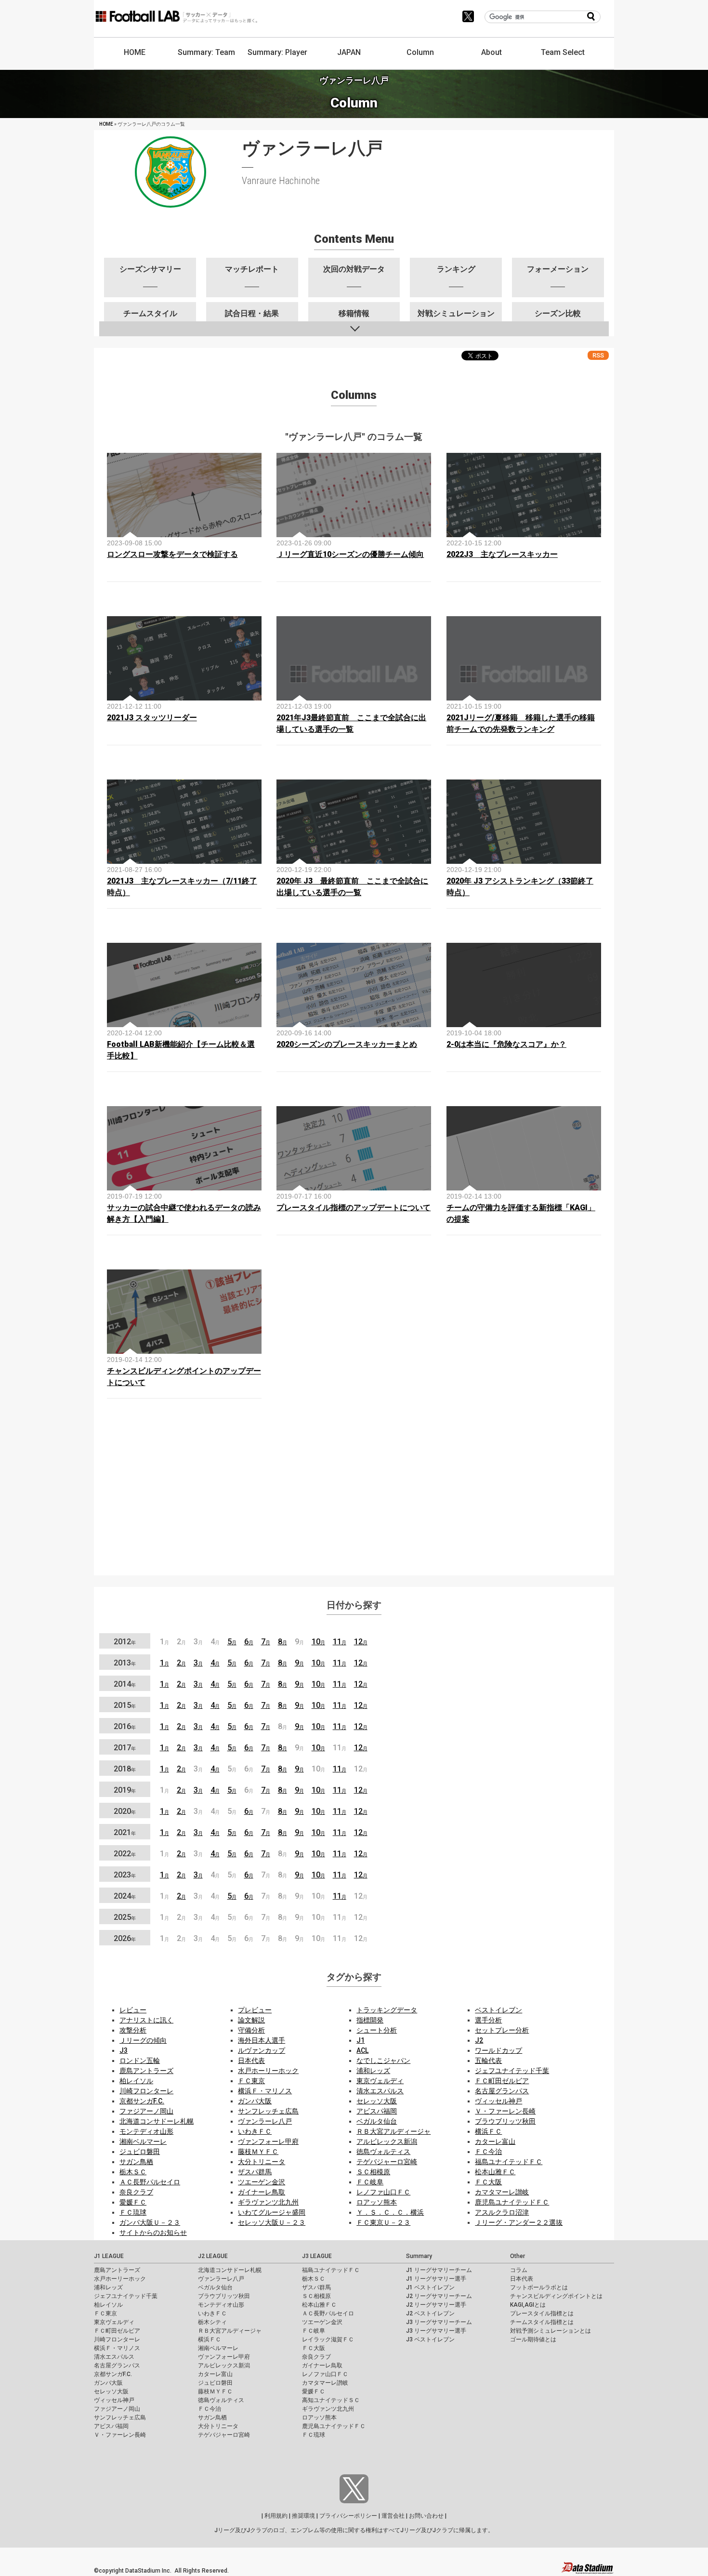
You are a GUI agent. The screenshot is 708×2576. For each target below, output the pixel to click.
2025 (125, 1917)
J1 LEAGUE (109, 2256)
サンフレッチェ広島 (268, 2111)
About (492, 52)
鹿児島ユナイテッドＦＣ (512, 2202)
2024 (125, 1896)
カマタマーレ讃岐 (502, 2192)
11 (340, 1642)
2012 (125, 1642)
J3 (124, 2050)
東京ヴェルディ (380, 2081)
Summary (419, 2256)
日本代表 (251, 2061)
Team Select (563, 52)
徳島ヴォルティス (383, 2152)
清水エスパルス (380, 2091)
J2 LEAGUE (213, 2256)
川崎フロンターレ (146, 2091)
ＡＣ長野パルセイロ (150, 2182)
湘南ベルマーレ (143, 2141)
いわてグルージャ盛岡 (272, 2212)
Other (518, 2256)
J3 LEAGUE (317, 2256)
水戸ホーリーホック (268, 2071)
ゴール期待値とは (533, 2339)
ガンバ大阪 (255, 2101)
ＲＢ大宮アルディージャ (393, 2131)
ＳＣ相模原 (373, 2172)
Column (420, 52)
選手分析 (488, 2020)
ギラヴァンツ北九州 (268, 2202)
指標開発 (370, 2020)
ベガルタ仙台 (377, 2121)
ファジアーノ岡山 (146, 2111)
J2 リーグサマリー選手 (436, 2305)
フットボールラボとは (539, 2287)
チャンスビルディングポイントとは (556, 2296)
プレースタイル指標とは (542, 2313)
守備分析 (251, 2030)
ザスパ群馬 (255, 2172)
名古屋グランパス (502, 2091)
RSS (598, 355)
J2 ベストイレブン (430, 2313)
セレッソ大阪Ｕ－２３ (272, 2222)
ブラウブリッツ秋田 (505, 2121)
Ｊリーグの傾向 (143, 2040)
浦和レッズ (373, 2071)
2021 (125, 1832)
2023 (125, 1875)
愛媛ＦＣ (133, 2202)
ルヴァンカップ (262, 2050)
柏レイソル (136, 2081)
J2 (479, 2040)
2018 (125, 1769)
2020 (125, 1811)
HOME (135, 52)
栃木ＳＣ (133, 2172)
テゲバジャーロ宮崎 (387, 2162)
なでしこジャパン (383, 2061)
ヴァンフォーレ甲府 (268, 2141)
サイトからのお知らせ (153, 2233)
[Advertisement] (354, 1500)
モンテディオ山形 (146, 2131)
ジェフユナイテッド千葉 (512, 2071)
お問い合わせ (426, 2516)
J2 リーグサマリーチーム (439, 2296)
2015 (125, 1705)
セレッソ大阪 (377, 2101)
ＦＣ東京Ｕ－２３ (383, 2222)
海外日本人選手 (262, 2040)
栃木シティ (212, 2322)
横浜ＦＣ (488, 2131)
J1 (361, 2040)
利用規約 (276, 2516)
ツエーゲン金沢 (262, 2182)
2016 (125, 1726)
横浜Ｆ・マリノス (265, 2091)
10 (318, 1642)
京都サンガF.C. (142, 2101)
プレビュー (255, 2010)
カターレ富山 (495, 2141)
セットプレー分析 (502, 2030)
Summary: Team (206, 52)
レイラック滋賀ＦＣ (328, 2339)
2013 (125, 1663)
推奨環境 (303, 2516)
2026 (125, 1938)
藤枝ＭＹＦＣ (258, 2152)
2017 (125, 1748)
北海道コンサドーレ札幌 (157, 2121)
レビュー (133, 2010)
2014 (125, 1684)
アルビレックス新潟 (387, 2141)
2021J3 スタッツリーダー (152, 718)
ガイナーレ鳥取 (262, 2192)
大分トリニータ (262, 2162)
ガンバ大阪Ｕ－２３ (150, 2222)
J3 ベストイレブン (430, 2339)
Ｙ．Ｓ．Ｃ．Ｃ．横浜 (390, 2212)
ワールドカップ (498, 2050)
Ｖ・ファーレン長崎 (505, 2111)
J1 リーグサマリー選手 (436, 2279)
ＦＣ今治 (488, 2152)
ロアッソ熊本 (377, 2202)
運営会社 (393, 2516)
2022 (125, 1854)
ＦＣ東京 (251, 2081)
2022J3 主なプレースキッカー (502, 554)
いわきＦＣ (255, 2131)
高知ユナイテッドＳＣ (331, 2400)
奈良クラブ (136, 2192)
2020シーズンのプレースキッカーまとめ (347, 1044)
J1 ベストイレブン (430, 2287)
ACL (362, 2050)
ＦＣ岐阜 (370, 2182)
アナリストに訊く (146, 2020)
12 (361, 1642)
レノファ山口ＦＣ (383, 2192)
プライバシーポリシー (348, 2516)
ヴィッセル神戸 (498, 2101)
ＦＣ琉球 (133, 2212)
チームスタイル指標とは (542, 2322)
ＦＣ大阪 (488, 2182)
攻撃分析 (133, 2030)
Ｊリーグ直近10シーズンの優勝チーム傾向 (350, 554)
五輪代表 (488, 2061)
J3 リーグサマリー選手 (436, 2331)
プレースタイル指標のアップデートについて (354, 1208)
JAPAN (349, 52)
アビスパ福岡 (377, 2111)
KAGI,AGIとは (528, 2305)
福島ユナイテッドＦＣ (509, 2162)
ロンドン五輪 (140, 2061)
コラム (519, 2270)
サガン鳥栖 (136, 2162)
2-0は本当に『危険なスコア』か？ (506, 1044)
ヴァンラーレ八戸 (265, 2121)
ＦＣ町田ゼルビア (502, 2081)
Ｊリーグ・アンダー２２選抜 (519, 2222)
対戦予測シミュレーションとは (551, 2331)
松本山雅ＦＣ (495, 2172)
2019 (125, 1790)
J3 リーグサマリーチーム (439, 2322)
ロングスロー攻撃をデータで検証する (172, 554)
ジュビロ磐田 (140, 2152)
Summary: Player (277, 52)
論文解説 (251, 2020)
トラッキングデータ (387, 2010)
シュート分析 (377, 2030)
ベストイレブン (498, 2010)
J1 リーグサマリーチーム (439, 2270)
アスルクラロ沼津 (502, 2212)
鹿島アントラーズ (146, 2071)
